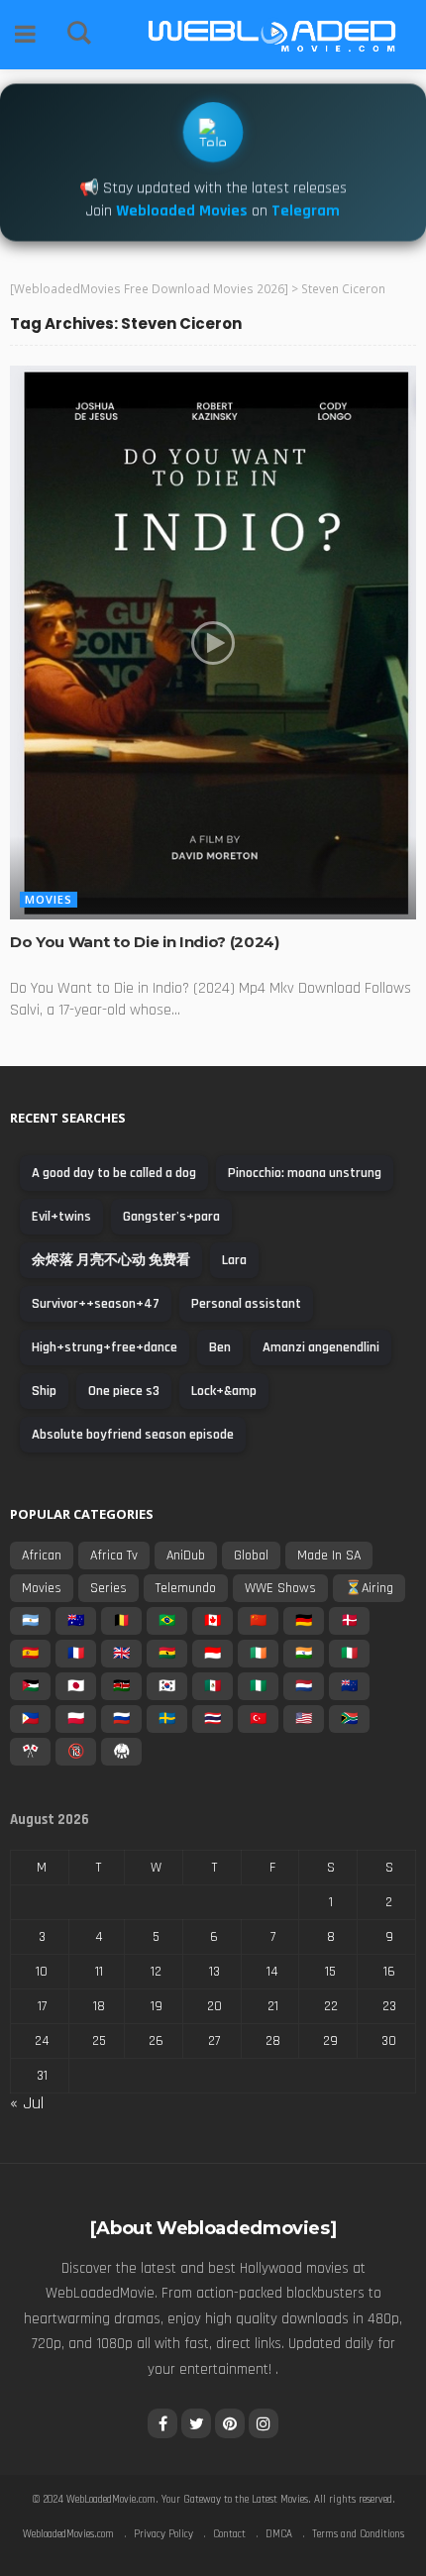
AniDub (186, 1556)
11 (99, 1972)
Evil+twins (61, 1217)
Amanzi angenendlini (321, 1347)
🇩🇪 (304, 1621)
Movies (49, 899)
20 (214, 2006)
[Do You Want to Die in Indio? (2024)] (213, 643)
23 (389, 2006)
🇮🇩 (213, 1654)
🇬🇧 (121, 1654)
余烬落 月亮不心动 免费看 (111, 1260)
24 (42, 2041)
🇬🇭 (167, 1654)
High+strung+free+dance (105, 1347)
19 (157, 2006)
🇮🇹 (349, 1654)
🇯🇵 (76, 1686)
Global (251, 1556)
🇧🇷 (167, 1621)
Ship (44, 1391)
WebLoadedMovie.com (111, 2500)
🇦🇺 (76, 1621)
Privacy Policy (163, 2534)
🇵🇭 (30, 1719)
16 (389, 1972)
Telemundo (186, 1588)
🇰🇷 (167, 1686)
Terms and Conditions (358, 2534)
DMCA (279, 2534)
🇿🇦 (349, 1719)
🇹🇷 (258, 1719)
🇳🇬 (258, 1686)
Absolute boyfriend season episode (133, 1435)
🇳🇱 (304, 1686)
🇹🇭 (213, 1719)
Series (108, 1588)
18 (99, 2006)
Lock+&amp (224, 1391)
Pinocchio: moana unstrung (305, 1173)
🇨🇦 (213, 1621)
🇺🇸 (304, 1719)
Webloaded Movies (182, 213)
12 (156, 1972)
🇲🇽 (213, 1686)
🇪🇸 (30, 1654)
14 (272, 1972)
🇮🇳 (304, 1654)
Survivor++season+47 (96, 1304)
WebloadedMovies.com (68, 2534)
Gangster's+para (171, 1217)
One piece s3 (124, 1391)
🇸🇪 (167, 1719)
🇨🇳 (258, 1621)
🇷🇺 (121, 1719)
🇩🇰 (349, 1621)
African (42, 1556)
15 (330, 1972)
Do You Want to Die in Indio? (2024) (145, 942)
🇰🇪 (121, 1686)
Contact (229, 2534)
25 (99, 2041)
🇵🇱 (76, 1719)
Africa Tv (114, 1556)
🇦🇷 (30, 1621)
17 (42, 2006)
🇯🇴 (30, 1686)
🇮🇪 (258, 1654)
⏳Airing (369, 1588)
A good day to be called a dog (114, 1173)
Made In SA (329, 1556)
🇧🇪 (121, 1621)
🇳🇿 (349, 1686)
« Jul (27, 2103)
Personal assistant (246, 1304)
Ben (220, 1347)
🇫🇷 (76, 1654)
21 (273, 2006)
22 (331, 2006)
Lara (234, 1260)
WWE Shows (280, 1588)
